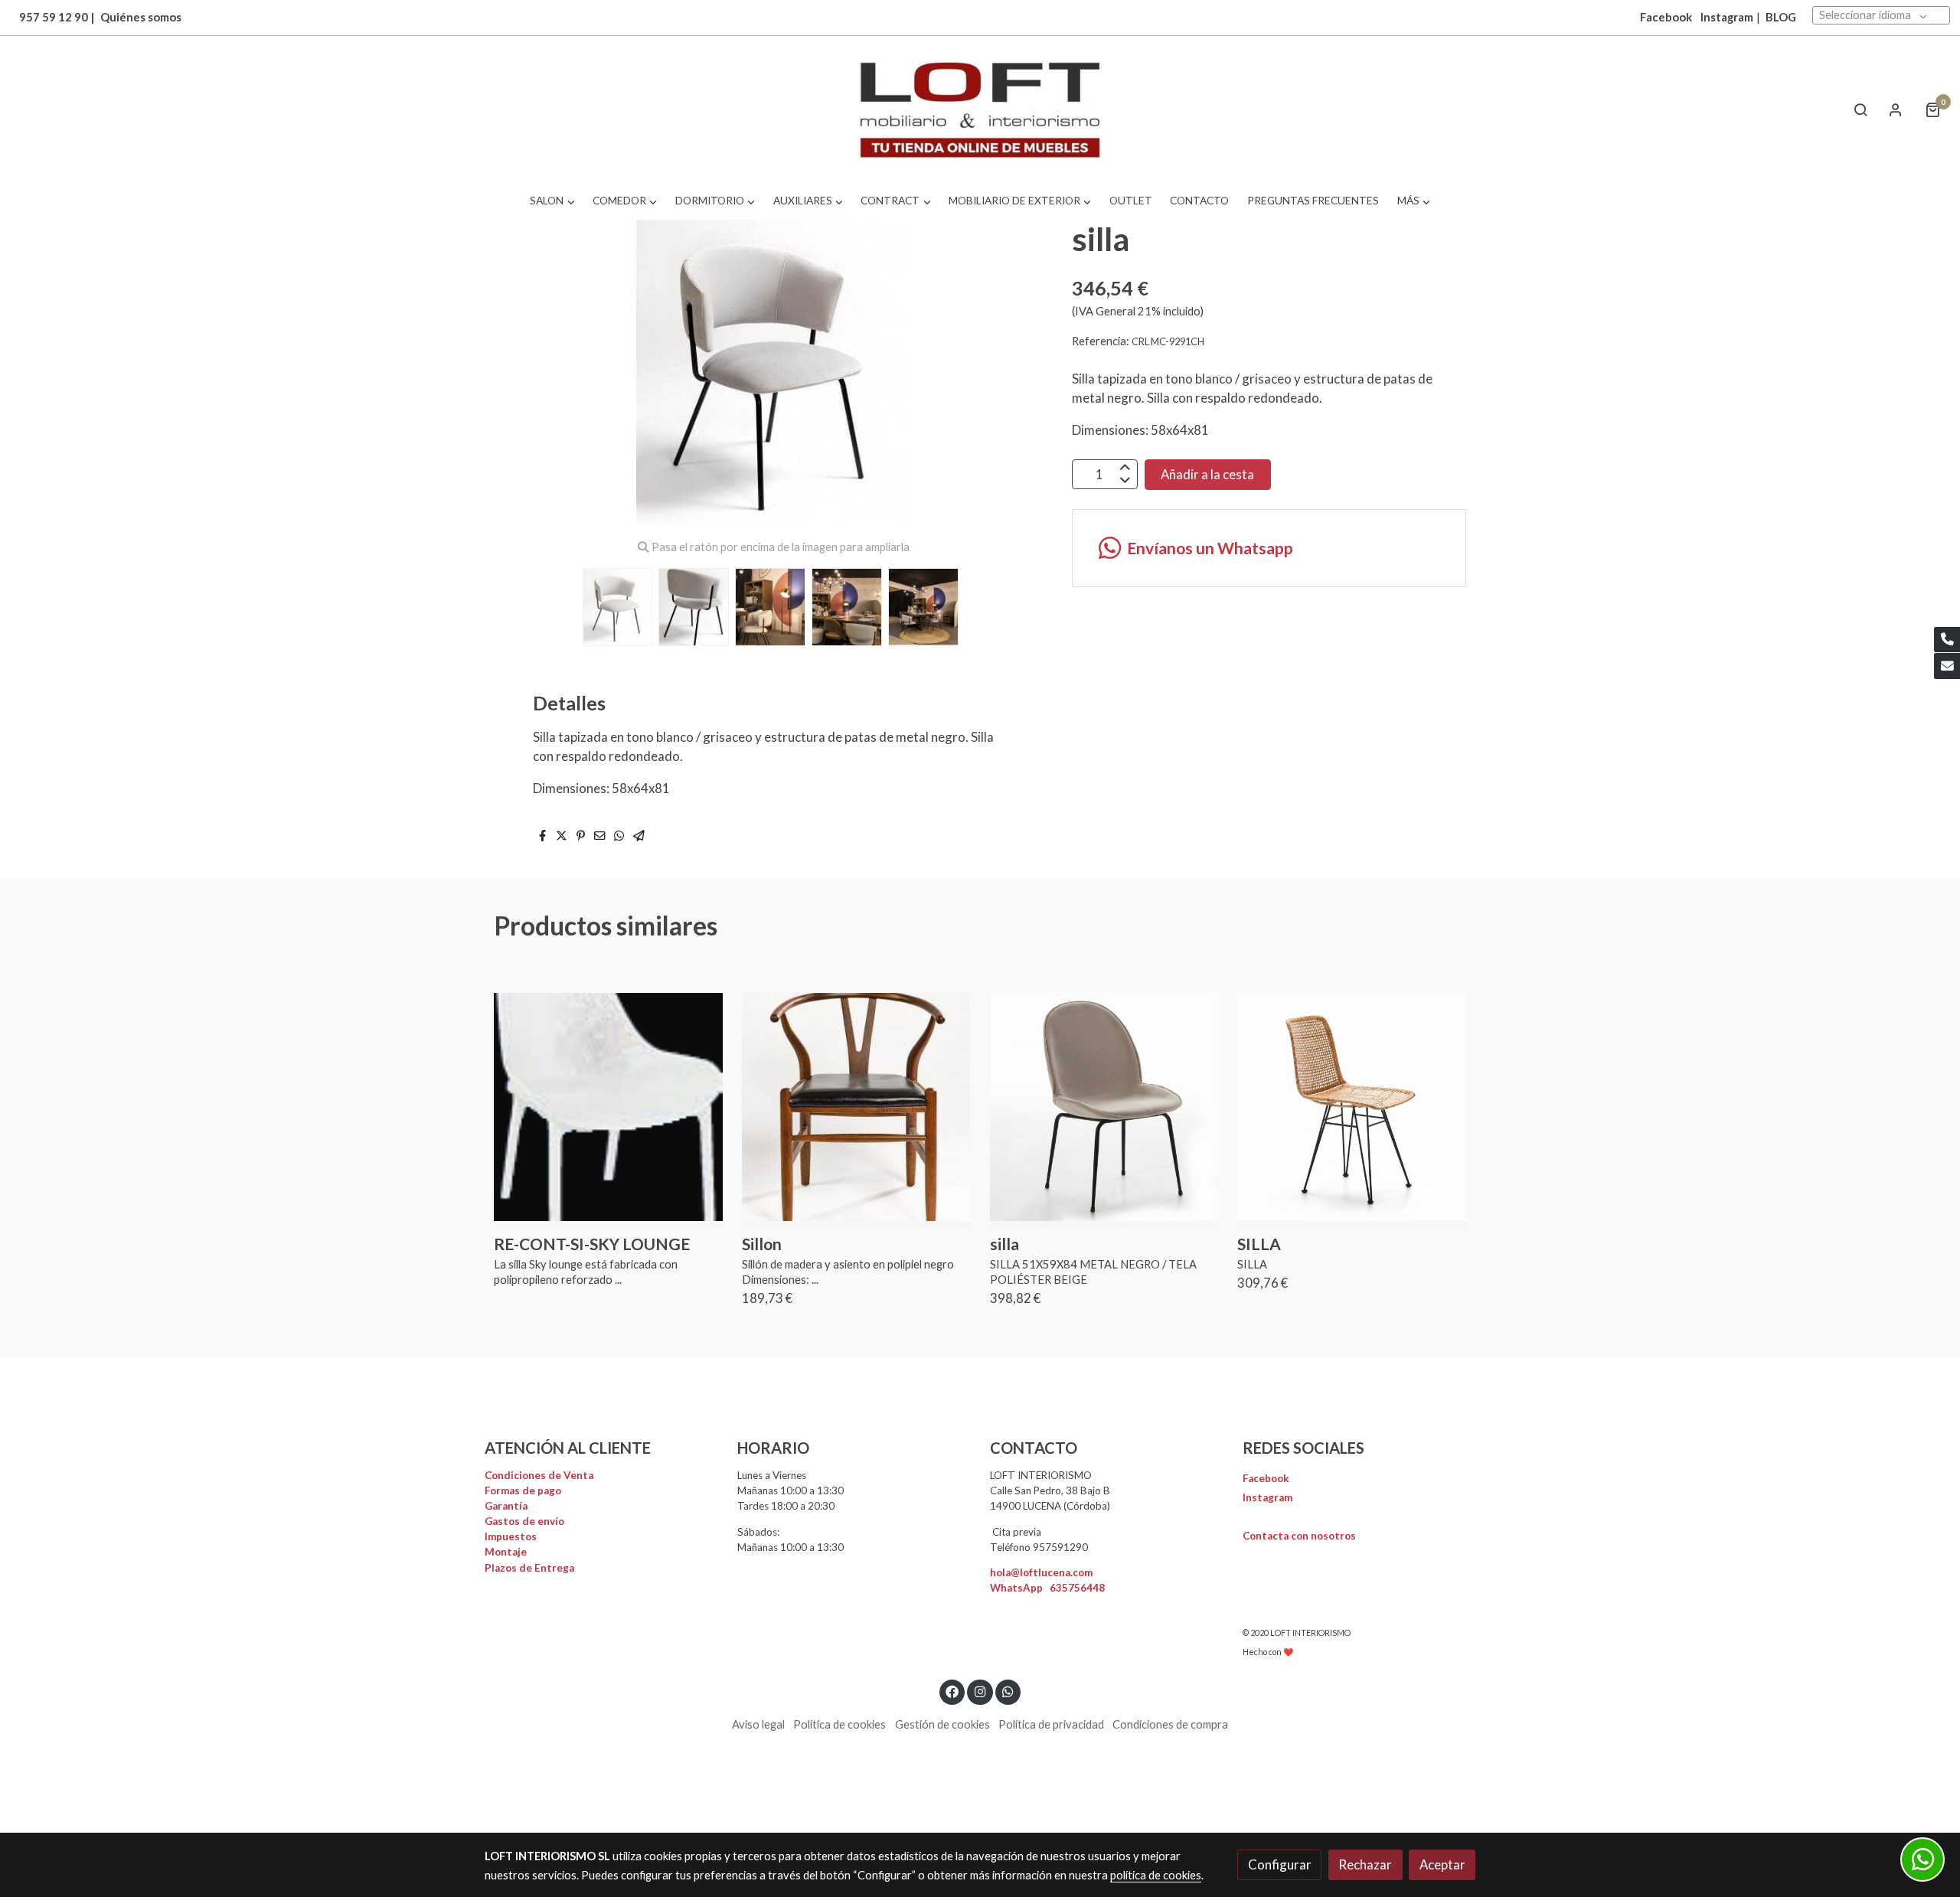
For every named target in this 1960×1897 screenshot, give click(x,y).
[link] (980, 110)
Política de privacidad (1051, 1724)
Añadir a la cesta (1207, 474)
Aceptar (1442, 1864)
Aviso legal (758, 1724)
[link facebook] (952, 1691)
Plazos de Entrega (529, 1568)
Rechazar (1365, 1864)
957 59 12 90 (54, 17)
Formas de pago (523, 1490)
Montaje (506, 1552)
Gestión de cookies (942, 1724)
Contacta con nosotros (1299, 1536)
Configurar (1280, 1864)
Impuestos (511, 1536)
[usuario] (1896, 109)
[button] (552, 201)
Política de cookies (840, 1724)
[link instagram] (980, 1691)
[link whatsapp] (1008, 1691)
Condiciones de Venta (539, 1475)
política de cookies (1156, 1875)
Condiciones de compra (1170, 1724)
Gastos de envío (524, 1521)
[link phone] (1947, 640)
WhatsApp (1047, 1588)
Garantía (506, 1506)
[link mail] (1947, 666)
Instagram (1727, 17)
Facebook (1266, 1478)
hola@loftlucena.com (1041, 1572)
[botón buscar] (1860, 109)
